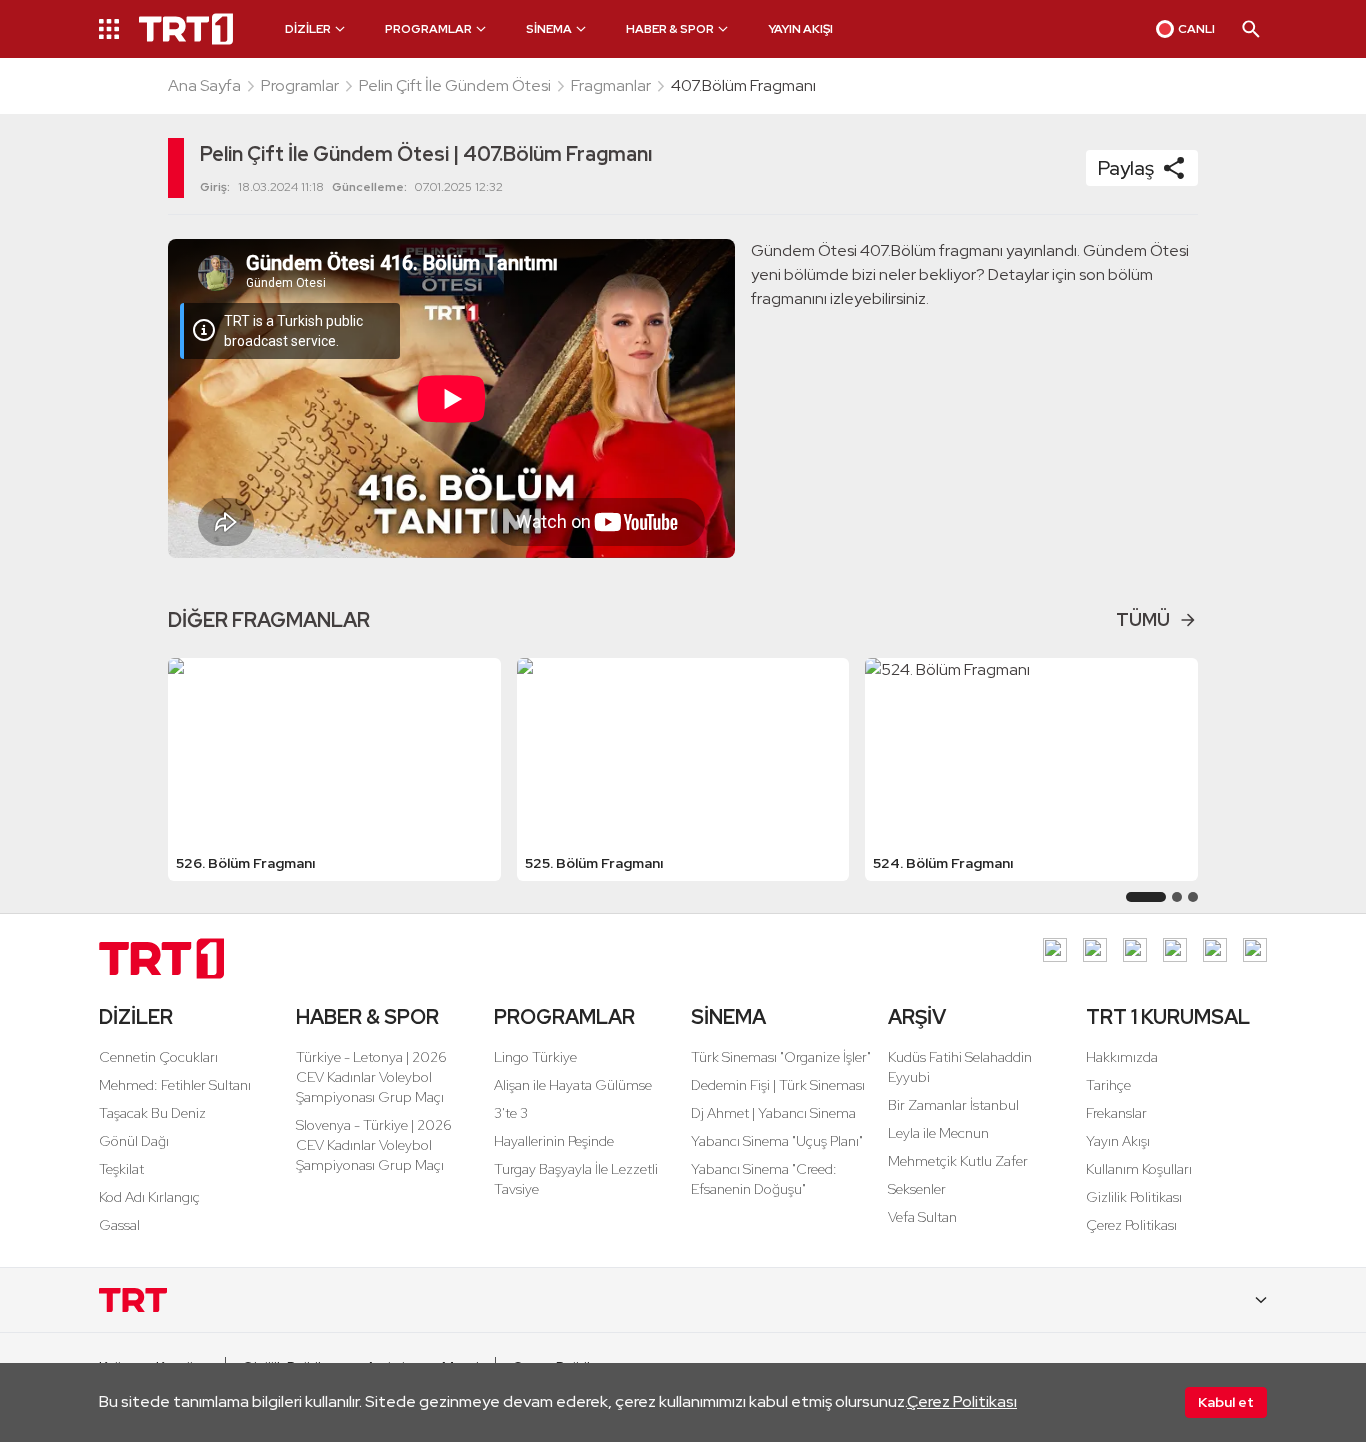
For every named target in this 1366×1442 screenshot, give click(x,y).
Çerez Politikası (962, 1401)
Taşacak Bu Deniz (152, 1113)
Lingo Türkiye (535, 1057)
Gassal (119, 1225)
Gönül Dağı (134, 1141)
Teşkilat (121, 1169)
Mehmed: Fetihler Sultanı (175, 1085)
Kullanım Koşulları (1139, 1169)
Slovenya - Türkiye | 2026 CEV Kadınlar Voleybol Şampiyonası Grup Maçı (374, 1145)
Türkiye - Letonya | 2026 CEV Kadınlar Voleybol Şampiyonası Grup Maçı (371, 1077)
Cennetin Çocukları (158, 1057)
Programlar (300, 85)
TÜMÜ (1143, 619)
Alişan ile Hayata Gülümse (573, 1085)
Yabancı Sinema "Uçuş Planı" (777, 1141)
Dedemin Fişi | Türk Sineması (778, 1085)
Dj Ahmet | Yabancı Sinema (773, 1113)
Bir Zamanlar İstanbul (953, 1105)
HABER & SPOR (367, 1017)
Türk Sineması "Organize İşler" (781, 1057)
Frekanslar (1116, 1113)
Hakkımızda (1122, 1057)
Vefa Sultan (922, 1217)
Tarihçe (1108, 1085)
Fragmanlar (611, 85)
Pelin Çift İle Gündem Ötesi (455, 85)
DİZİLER (136, 1017)
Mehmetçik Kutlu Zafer (958, 1161)
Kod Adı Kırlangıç (149, 1197)
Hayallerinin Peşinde (554, 1141)
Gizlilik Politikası (1134, 1197)
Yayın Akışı (1118, 1141)
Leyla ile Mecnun (938, 1133)
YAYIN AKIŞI (800, 29)
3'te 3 (511, 1113)
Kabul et (1226, 1402)
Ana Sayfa (204, 85)
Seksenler (917, 1189)
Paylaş (1126, 168)
